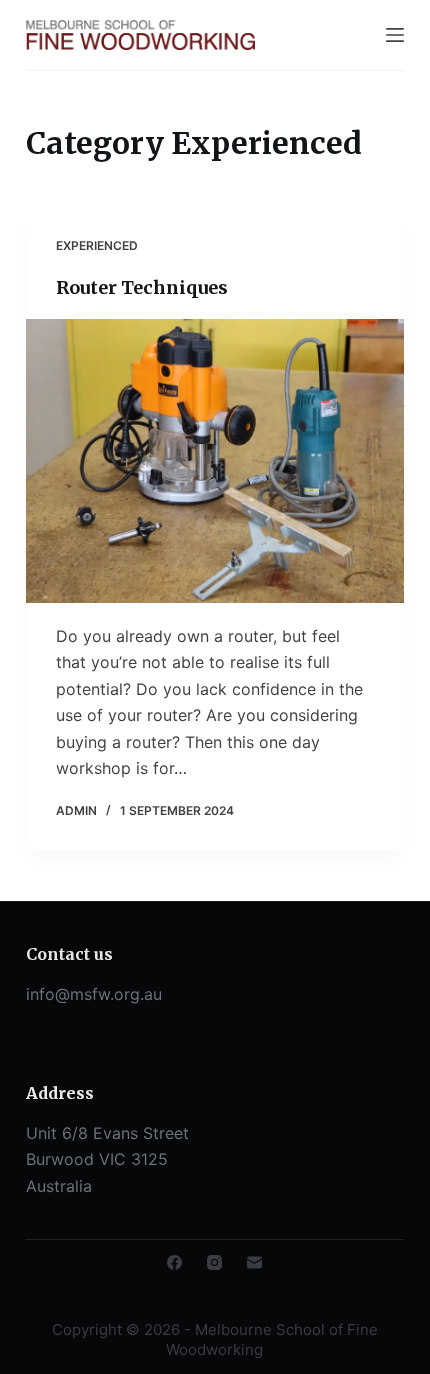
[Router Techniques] (215, 461)
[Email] (254, 1262)
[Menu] (395, 35)
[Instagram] (214, 1262)
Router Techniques (142, 287)
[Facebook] (174, 1262)
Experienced (97, 245)
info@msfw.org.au (94, 994)
